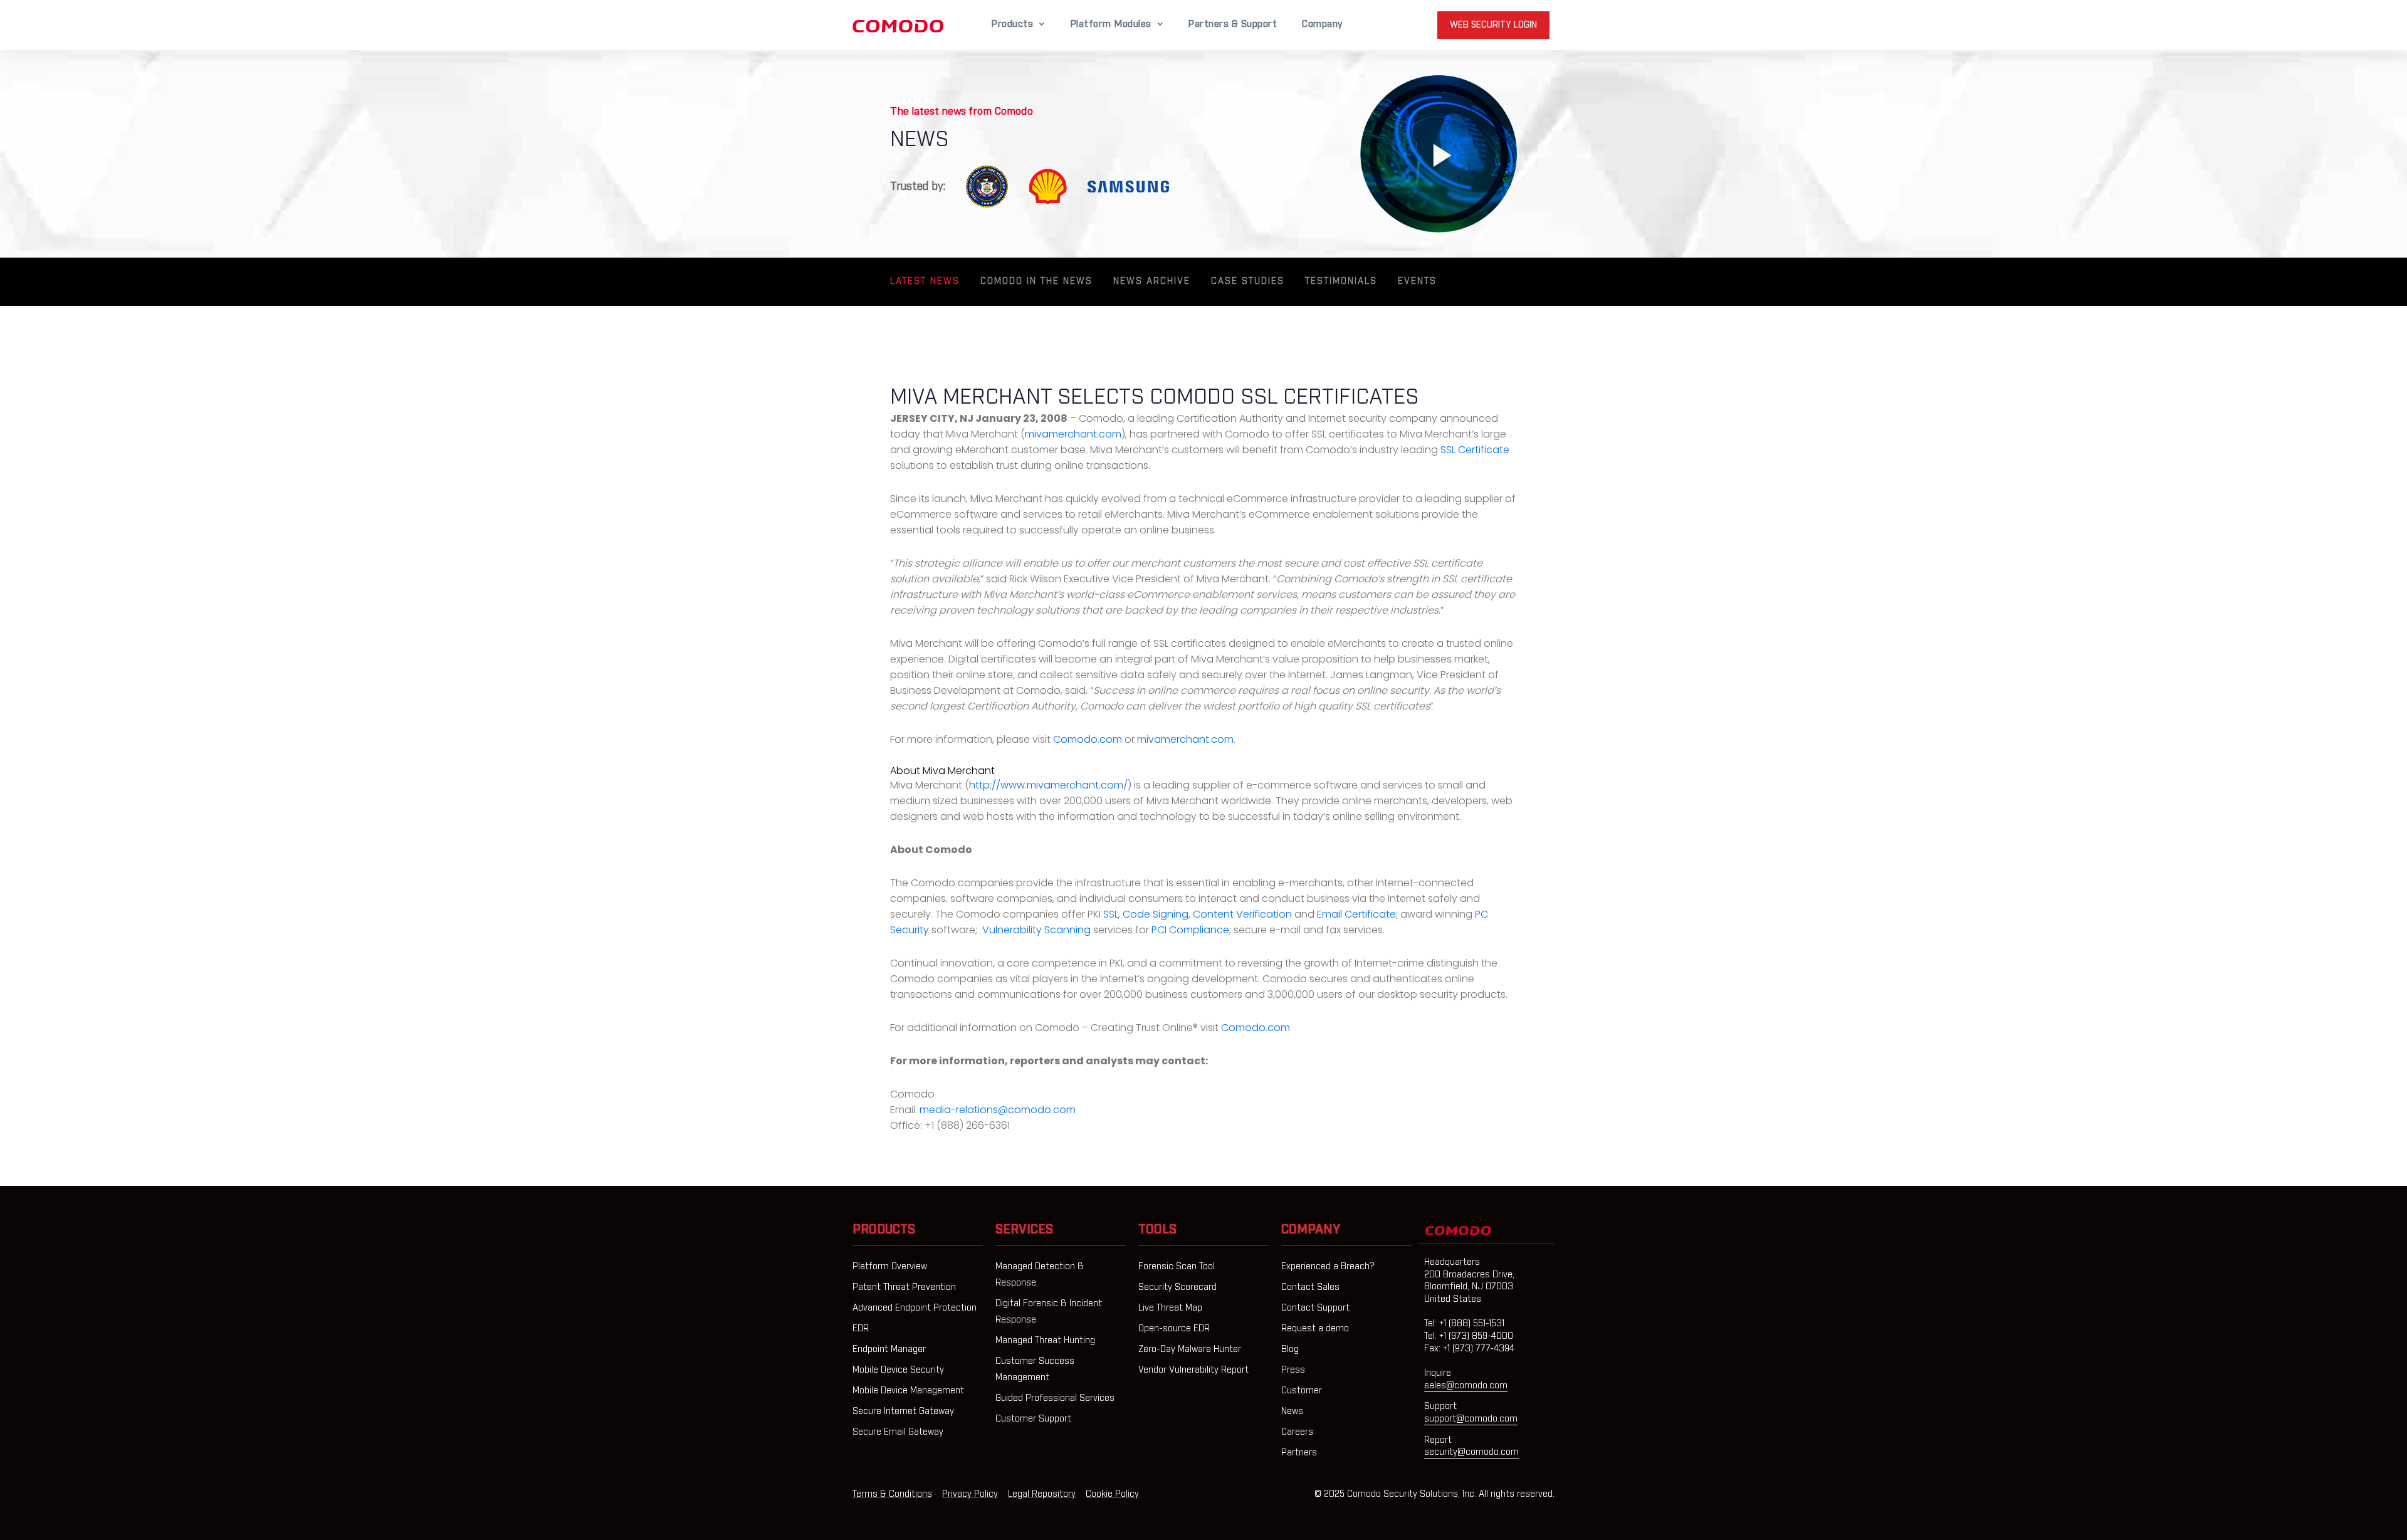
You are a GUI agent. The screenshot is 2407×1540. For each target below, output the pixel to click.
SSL (1111, 914)
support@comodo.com (1471, 1419)
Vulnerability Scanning (1036, 930)
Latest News (925, 281)
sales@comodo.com (1466, 1386)
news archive (1152, 281)
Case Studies (1248, 281)
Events (1417, 281)
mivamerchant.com (1073, 434)
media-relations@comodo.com (998, 1110)
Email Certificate (1356, 914)
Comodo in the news (1036, 281)
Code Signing (1156, 914)
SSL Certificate (1475, 450)
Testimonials (1341, 281)
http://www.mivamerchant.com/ (1048, 785)
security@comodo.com (1471, 1452)
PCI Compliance (1190, 930)
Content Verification (1242, 914)
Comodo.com (1088, 739)
